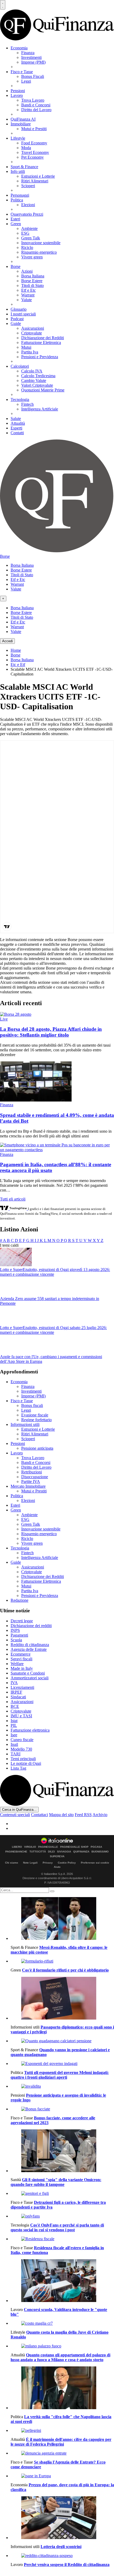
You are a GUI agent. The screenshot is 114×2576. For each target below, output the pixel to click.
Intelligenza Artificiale (40, 409)
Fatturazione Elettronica (41, 342)
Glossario (19, 309)
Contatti (17, 433)
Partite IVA (31, 1481)
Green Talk (31, 238)
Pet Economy (32, 157)
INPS (15, 1630)
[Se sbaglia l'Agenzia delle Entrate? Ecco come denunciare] (62, 2453)
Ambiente (29, 228)
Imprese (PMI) (33, 62)
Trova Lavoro (33, 100)
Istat (14, 1721)
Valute (27, 300)
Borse (16, 266)
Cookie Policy (67, 1863)
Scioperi (28, 186)
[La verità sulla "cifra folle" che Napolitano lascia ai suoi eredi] (62, 2388)
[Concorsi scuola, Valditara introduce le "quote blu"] (62, 2281)
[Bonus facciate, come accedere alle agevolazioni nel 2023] (62, 2109)
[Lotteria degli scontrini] (62, 2518)
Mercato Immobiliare (28, 1486)
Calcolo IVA (32, 371)
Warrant (28, 295)
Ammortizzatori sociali (30, 1678)
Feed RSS (83, 1815)
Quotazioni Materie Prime (43, 390)
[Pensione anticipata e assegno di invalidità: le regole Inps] (62, 2086)
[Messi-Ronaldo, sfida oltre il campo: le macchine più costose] (62, 1919)
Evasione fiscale (35, 1415)
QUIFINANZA (81, 1852)
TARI (16, 1754)
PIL (14, 1725)
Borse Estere (32, 281)
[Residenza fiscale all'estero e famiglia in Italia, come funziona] (62, 2239)
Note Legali (30, 1863)
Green (16, 224)
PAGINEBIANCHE (16, 1852)
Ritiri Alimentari (35, 181)
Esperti (16, 428)
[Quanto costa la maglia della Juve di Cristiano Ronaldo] (62, 2323)
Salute (16, 419)
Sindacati (18, 1697)
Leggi (26, 81)
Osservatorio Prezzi (27, 214)
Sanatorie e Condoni (28, 1673)
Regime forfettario (36, 1420)
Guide (16, 323)
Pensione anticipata (37, 1448)
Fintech (27, 404)
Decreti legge (22, 1621)
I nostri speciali (23, 314)
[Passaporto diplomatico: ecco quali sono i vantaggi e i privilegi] (62, 1999)
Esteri (15, 219)
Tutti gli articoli (13, 1199)
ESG (25, 233)
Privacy (48, 1863)
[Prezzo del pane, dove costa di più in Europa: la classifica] (62, 2476)
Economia (19, 48)
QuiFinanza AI (23, 119)
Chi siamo (12, 1863)
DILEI (51, 1852)
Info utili (18, 171)
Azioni (27, 271)
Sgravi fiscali (21, 1659)
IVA (14, 1683)
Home (16, 650)
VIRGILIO (30, 1847)
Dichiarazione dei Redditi (43, 338)
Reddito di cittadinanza (30, 1645)
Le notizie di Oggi (26, 1763)
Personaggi (20, 195)
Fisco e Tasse (22, 72)
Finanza (28, 53)
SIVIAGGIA (64, 1852)
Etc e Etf (18, 665)
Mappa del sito (61, 1815)
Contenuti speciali (15, 1815)
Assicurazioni (33, 328)
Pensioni (18, 91)
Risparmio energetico (39, 252)
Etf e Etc (28, 290)
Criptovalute (32, 333)
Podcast (17, 319)
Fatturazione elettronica (30, 1730)
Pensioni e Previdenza (40, 357)
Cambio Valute (34, 381)
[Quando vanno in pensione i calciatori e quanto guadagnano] (62, 2041)
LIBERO (17, 1847)
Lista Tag (18, 1768)
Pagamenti (19, 1635)
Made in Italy (22, 1668)
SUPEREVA (57, 1856)
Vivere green (32, 257)
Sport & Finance (24, 167)
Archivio (100, 1815)
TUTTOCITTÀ (38, 1852)
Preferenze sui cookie (95, 1863)
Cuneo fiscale (22, 1740)
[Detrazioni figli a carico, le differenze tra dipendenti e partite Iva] (62, 2194)
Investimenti (31, 57)
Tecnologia (20, 400)
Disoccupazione (35, 1477)
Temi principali (23, 1759)
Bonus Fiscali (33, 76)
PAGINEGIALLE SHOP (74, 1847)
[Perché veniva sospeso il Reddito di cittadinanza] (62, 2556)
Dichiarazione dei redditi (31, 1626)
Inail (14, 1744)
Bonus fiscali (32, 1405)
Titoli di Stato (32, 285)
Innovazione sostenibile (41, 243)
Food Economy (34, 143)
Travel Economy (35, 152)
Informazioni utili (25, 1424)
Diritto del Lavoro (36, 110)
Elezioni (28, 205)
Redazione (19, 1600)
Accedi (7, 641)
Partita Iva (30, 352)
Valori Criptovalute (37, 385)
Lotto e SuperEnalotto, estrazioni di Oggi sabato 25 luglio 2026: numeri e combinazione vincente (53, 1330)
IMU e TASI (21, 1716)
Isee (14, 1735)
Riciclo (27, 247)
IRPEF (16, 1692)
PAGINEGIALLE (48, 1847)
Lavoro (17, 95)
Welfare (17, 1664)
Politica (17, 200)
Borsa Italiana (33, 276)
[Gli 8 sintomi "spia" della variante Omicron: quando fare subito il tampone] (62, 2151)
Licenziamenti (22, 1687)
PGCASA (96, 1847)
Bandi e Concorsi (36, 105)
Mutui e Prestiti (34, 129)
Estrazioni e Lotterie (38, 176)
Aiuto (57, 1867)
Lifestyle (18, 138)
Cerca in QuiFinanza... (19, 1810)
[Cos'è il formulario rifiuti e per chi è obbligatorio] (62, 1961)
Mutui (26, 347)
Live (4, 1019)
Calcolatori (20, 366)
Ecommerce (21, 1654)
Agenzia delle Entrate (29, 1649)
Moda (26, 148)
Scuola (16, 1640)
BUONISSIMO (100, 1852)
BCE (15, 1706)
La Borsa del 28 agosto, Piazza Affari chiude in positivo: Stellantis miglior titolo (51, 1032)
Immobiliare (21, 124)
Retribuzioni (32, 1472)
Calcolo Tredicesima (38, 376)
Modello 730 (21, 1749)
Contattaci (40, 1815)
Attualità (18, 423)
